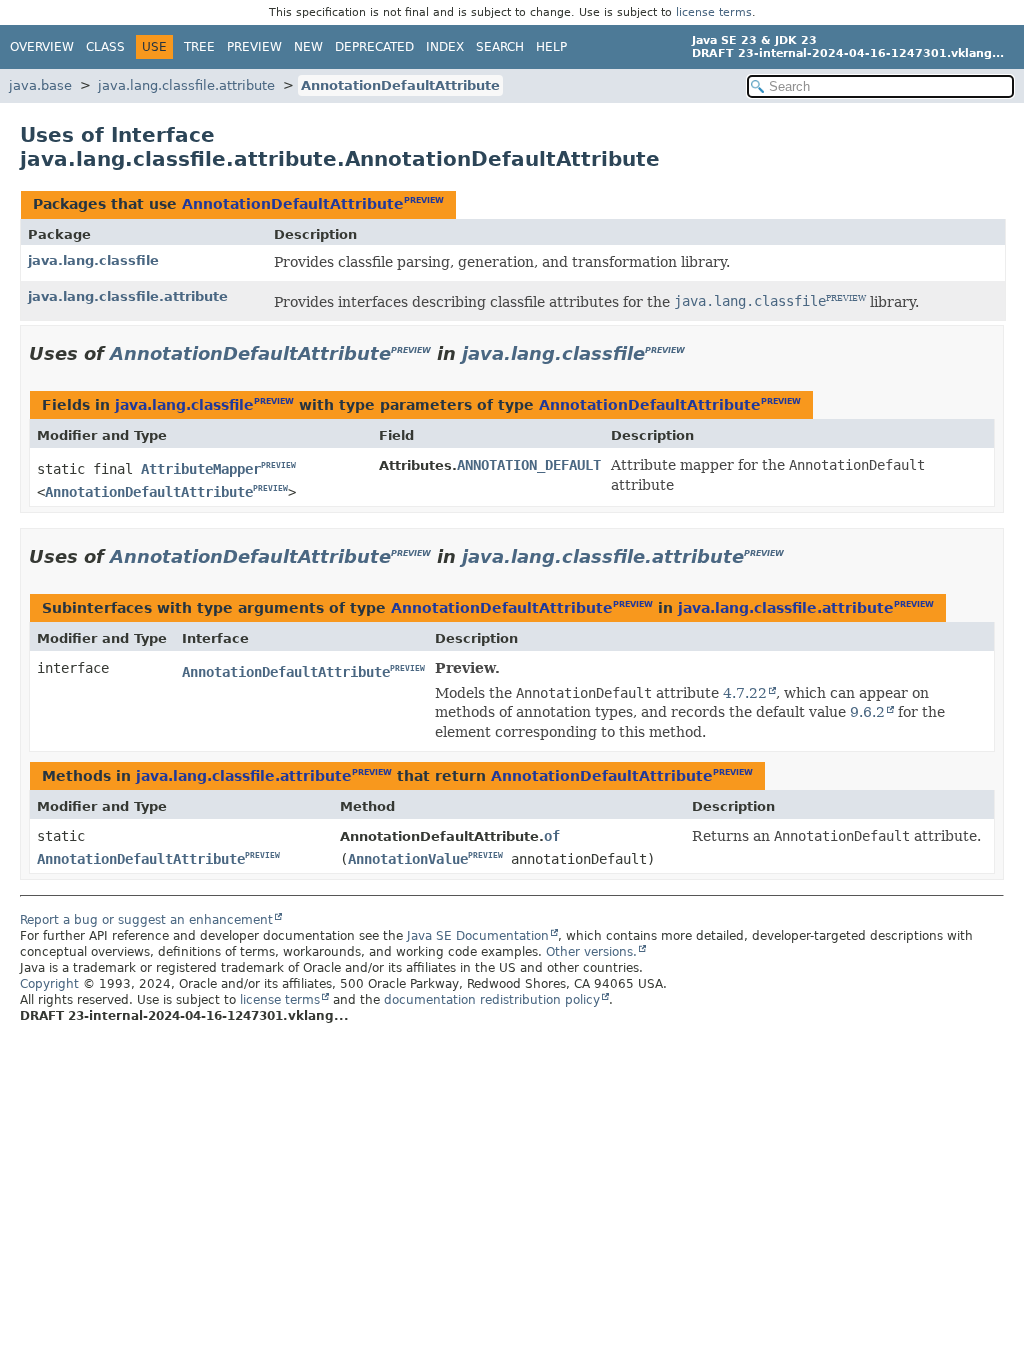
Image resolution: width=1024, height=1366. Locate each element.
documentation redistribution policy (492, 1000)
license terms (714, 12)
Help (551, 47)
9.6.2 (867, 712)
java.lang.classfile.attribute (186, 85)
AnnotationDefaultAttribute (400, 85)
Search (500, 47)
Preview (254, 47)
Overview (42, 47)
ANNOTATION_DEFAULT (529, 465)
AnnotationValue (408, 859)
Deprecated (374, 47)
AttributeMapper (201, 469)
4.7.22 (745, 693)
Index (445, 47)
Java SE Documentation (478, 936)
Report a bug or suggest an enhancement (146, 920)
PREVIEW (424, 200)
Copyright (49, 984)
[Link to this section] (699, 353)
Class (105, 47)
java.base (40, 85)
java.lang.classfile (93, 260)
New (308, 47)
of (552, 836)
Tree (199, 47)
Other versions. (591, 952)
